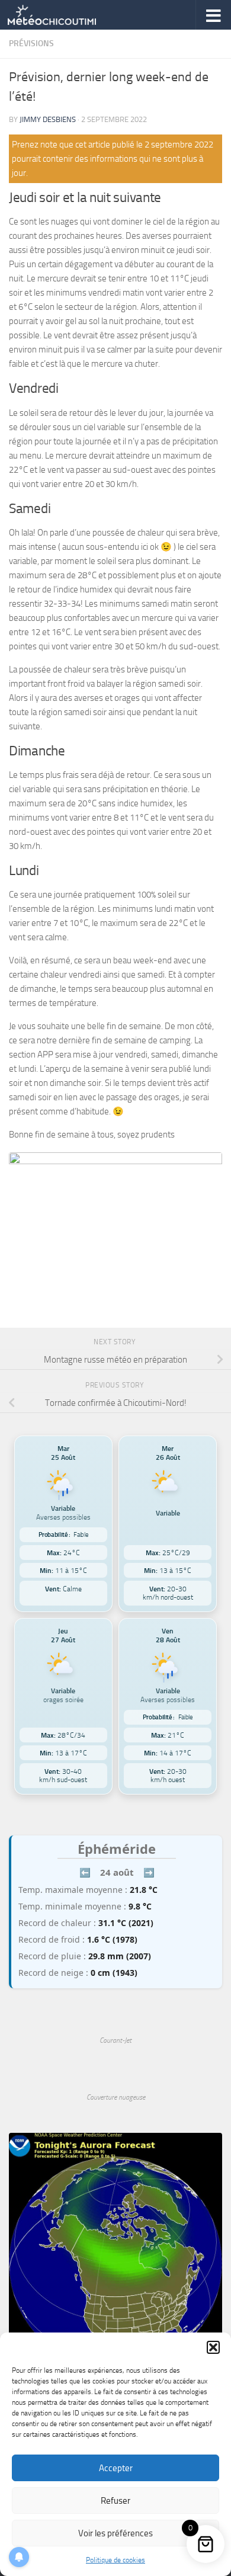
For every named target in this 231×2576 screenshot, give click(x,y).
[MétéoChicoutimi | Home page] (67, 15)
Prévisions (31, 44)
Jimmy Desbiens (48, 119)
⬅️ (85, 1872)
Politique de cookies (115, 2560)
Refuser (115, 2501)
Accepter (116, 2468)
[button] (213, 2347)
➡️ (149, 1872)
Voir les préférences (115, 2533)
